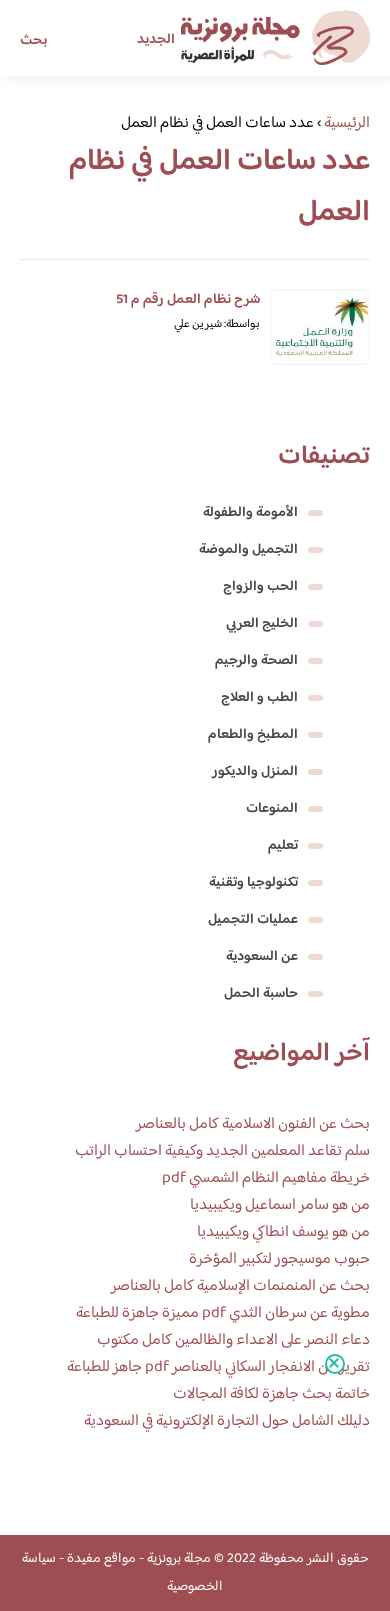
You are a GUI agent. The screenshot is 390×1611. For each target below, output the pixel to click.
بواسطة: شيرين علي (217, 324)
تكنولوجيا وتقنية (253, 883)
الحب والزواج (260, 587)
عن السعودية (262, 957)
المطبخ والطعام (253, 735)
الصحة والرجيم (256, 661)
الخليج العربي (262, 624)
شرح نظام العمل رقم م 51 (188, 300)
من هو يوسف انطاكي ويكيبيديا (283, 1232)
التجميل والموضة (248, 550)
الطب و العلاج (259, 698)
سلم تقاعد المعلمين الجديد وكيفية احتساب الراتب (222, 1151)
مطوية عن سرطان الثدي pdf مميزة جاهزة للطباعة (223, 1313)
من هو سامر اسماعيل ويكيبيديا (280, 1205)
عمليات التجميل (253, 920)
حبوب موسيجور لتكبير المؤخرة (279, 1259)
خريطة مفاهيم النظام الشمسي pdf (266, 1178)
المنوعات (272, 809)
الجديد (156, 40)
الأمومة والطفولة (250, 513)
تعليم (283, 846)
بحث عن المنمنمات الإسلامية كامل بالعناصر (240, 1286)
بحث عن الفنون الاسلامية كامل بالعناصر (253, 1124)
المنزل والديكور (255, 772)
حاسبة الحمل (261, 994)
